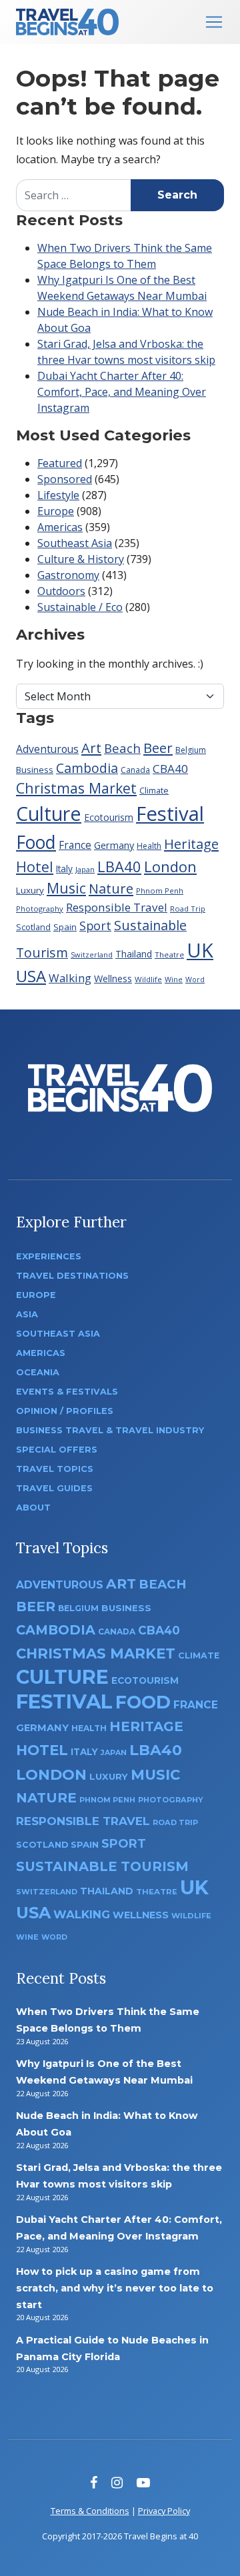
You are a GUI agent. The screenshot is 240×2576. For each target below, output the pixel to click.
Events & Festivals (67, 1392)
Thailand (134, 954)
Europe (56, 511)
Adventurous (47, 749)
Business (35, 770)
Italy (64, 869)
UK (200, 950)
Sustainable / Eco (80, 607)
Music (66, 888)
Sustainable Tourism (102, 1866)
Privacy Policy (164, 2511)
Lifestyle (58, 495)
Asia (27, 1314)
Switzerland (92, 955)
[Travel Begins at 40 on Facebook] (94, 2482)
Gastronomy (68, 575)
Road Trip (188, 909)
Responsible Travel (117, 907)
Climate (154, 791)
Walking (70, 978)
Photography (40, 909)
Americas (60, 527)
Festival (170, 814)
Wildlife (148, 979)
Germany (114, 845)
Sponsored (65, 479)
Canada (135, 770)
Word (195, 979)
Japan (85, 869)
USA (31, 976)
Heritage (191, 844)
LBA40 (119, 866)
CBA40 (170, 769)
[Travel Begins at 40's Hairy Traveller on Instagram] (117, 2482)
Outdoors (61, 591)
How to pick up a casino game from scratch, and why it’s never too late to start (115, 2288)
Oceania (38, 1372)
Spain (65, 927)
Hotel (35, 867)
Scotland (33, 927)
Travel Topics (55, 1469)
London (170, 866)
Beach (122, 748)
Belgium (191, 750)
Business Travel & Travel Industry (110, 1430)
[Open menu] (214, 22)
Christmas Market (76, 788)
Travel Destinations (72, 1276)
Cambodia (87, 768)
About (33, 1508)
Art (91, 748)
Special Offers (57, 1450)
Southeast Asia (75, 543)
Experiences (49, 1256)
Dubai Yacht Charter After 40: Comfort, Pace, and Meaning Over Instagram (122, 392)
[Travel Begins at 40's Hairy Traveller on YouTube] (143, 2482)
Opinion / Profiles (65, 1411)
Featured (60, 463)
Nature (111, 888)
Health (149, 846)
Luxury (30, 890)
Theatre (169, 955)
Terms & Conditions (90, 2511)
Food (36, 842)
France (75, 845)
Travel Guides (54, 1488)
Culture (49, 813)
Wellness (113, 978)
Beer (158, 748)
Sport (95, 926)
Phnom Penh (160, 891)
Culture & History (81, 559)
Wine (174, 979)
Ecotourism (109, 817)
